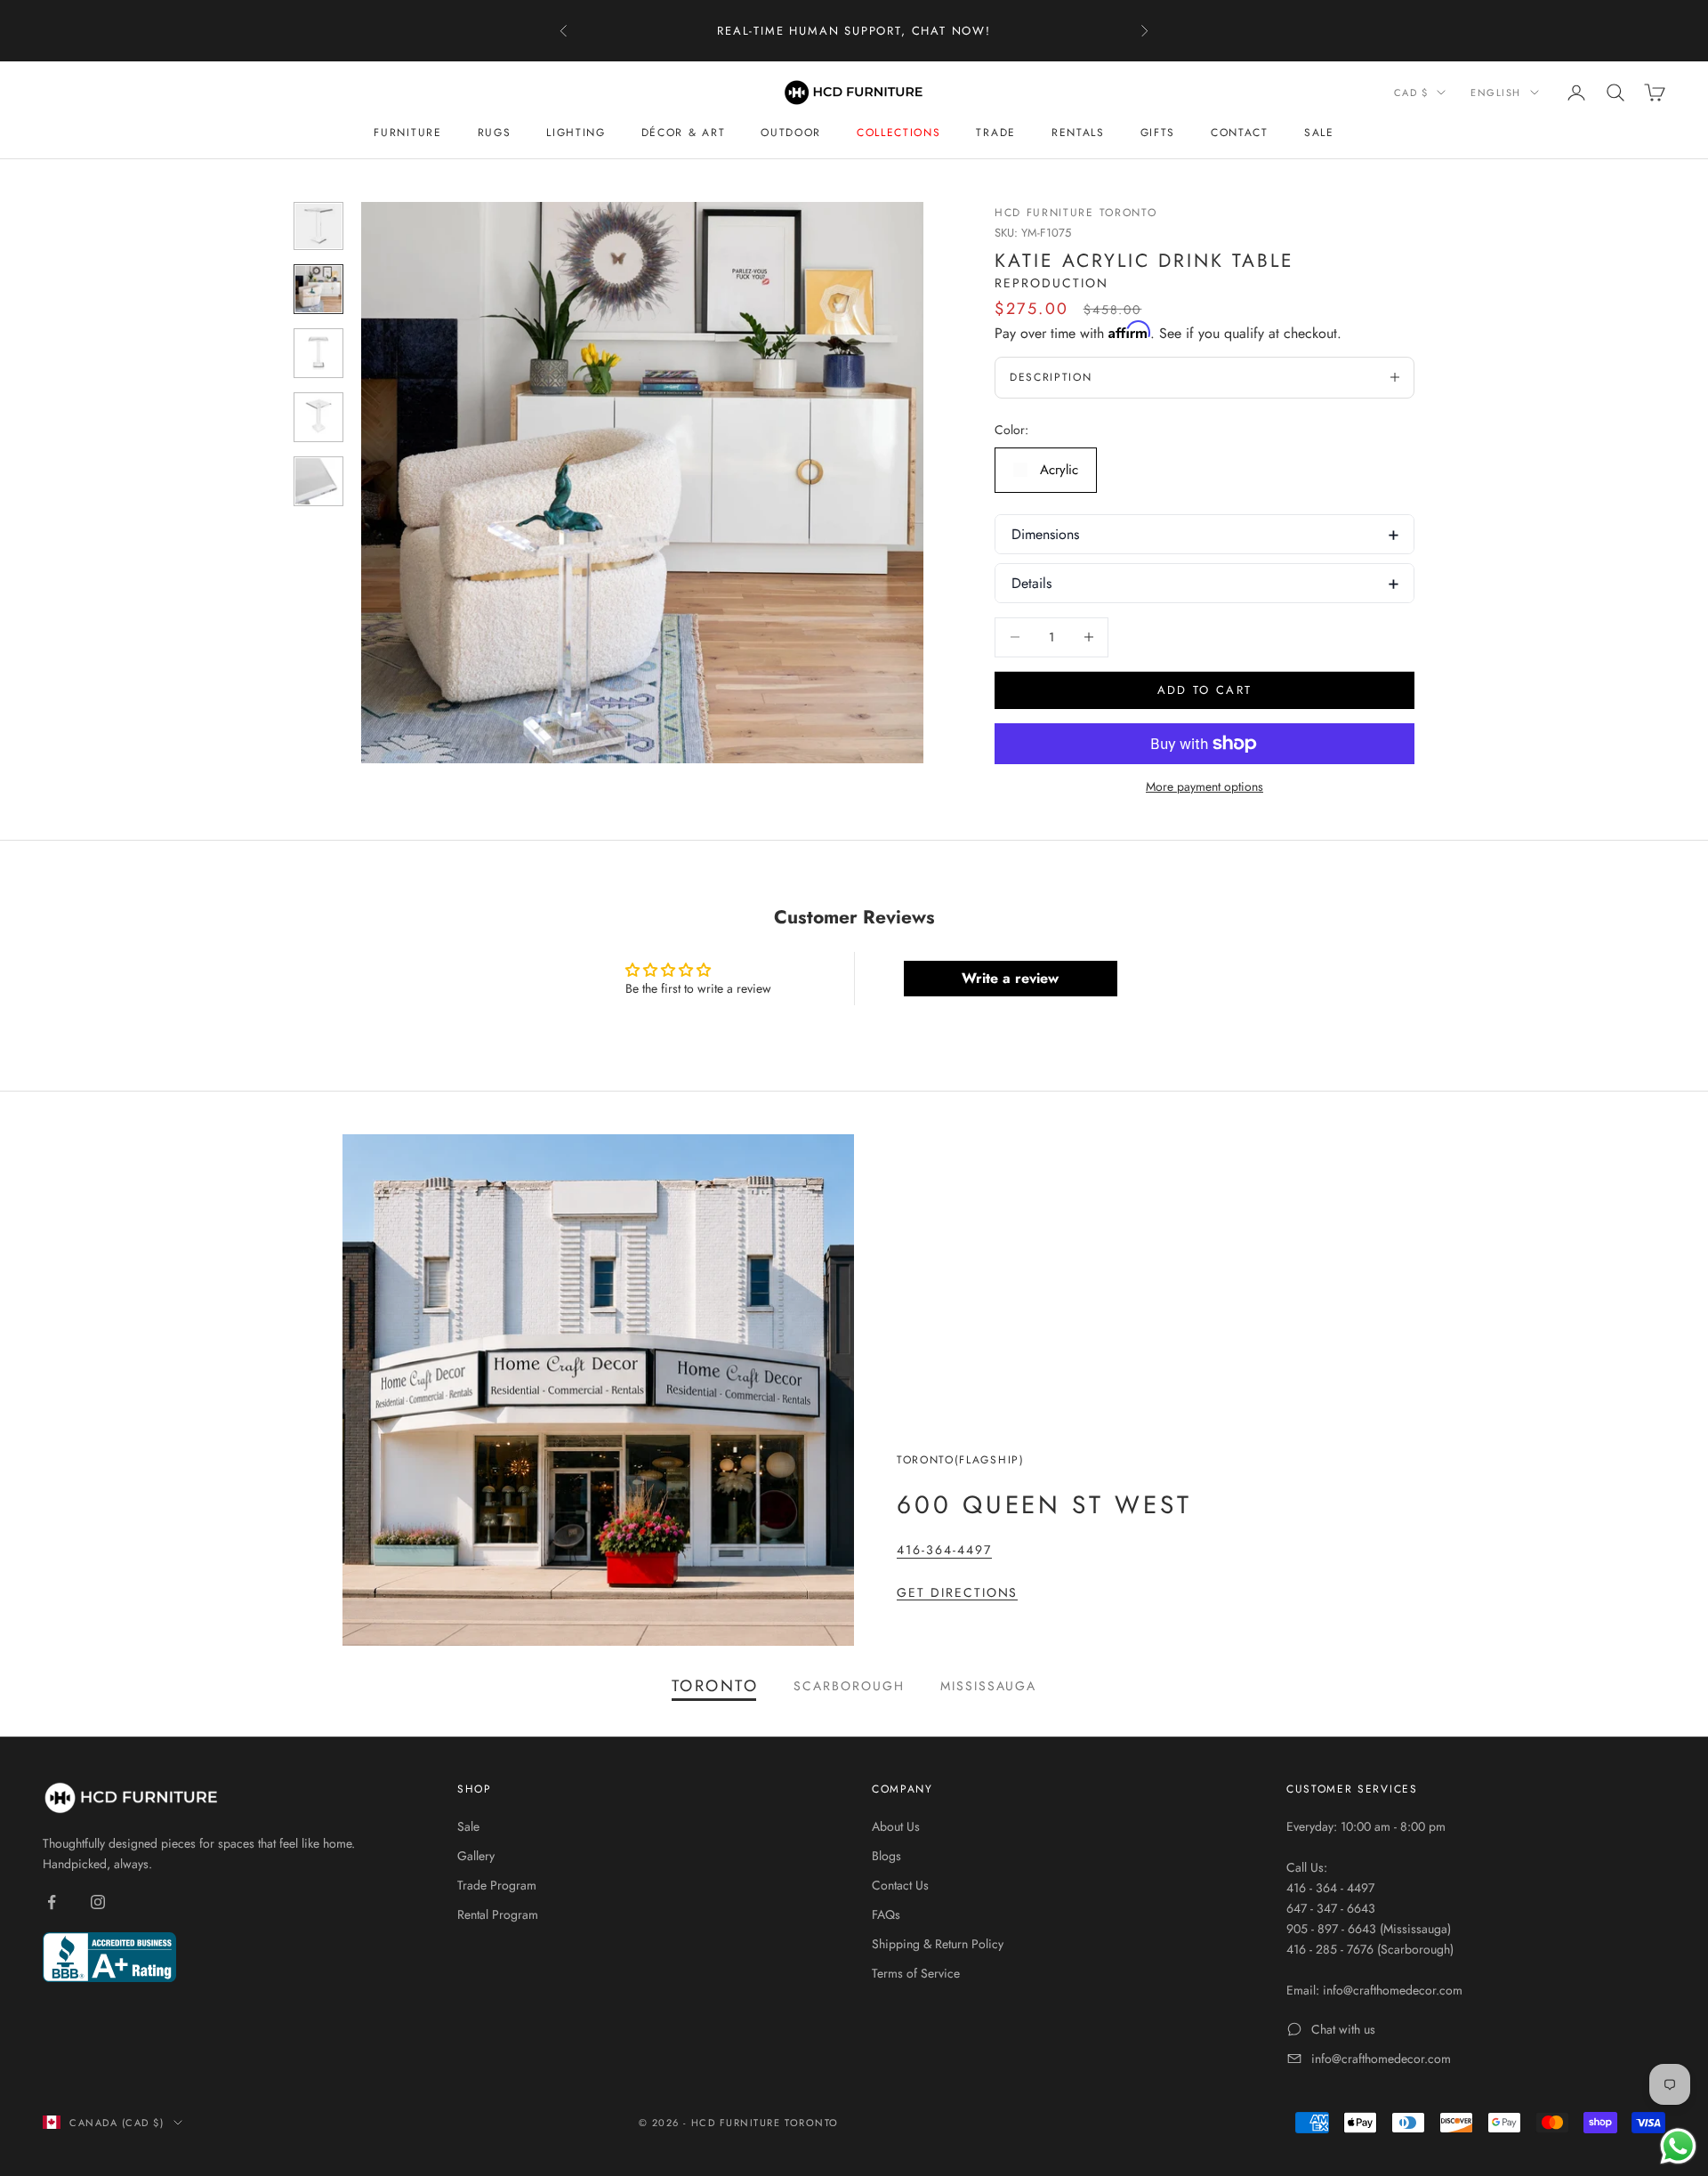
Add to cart (1205, 690)
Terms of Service (916, 1973)
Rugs (495, 133)
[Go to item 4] (318, 417)
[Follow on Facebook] (52, 1902)
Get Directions (957, 1592)
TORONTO (715, 1686)
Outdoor (791, 133)
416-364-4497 (944, 1550)
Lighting (576, 133)
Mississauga (989, 1686)
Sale (1319, 133)
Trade (995, 133)
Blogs (886, 1856)
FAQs (886, 1914)
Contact (1240, 133)
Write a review (1010, 978)
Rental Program (498, 1914)
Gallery (476, 1856)
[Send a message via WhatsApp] (1678, 2146)
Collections (898, 133)
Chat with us (1343, 2029)
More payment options (1204, 786)
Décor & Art (683, 133)
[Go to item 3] (318, 353)
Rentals (1078, 133)
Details (1031, 583)
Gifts (1158, 133)
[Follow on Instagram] (98, 1902)
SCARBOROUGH (849, 1686)
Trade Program (497, 1885)
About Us (896, 1826)
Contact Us (900, 1885)
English (1496, 93)
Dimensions (1045, 534)
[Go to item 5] (318, 481)
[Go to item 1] (318, 226)
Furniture (407, 133)
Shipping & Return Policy (938, 1944)
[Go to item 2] (318, 289)
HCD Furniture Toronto (1076, 213)
